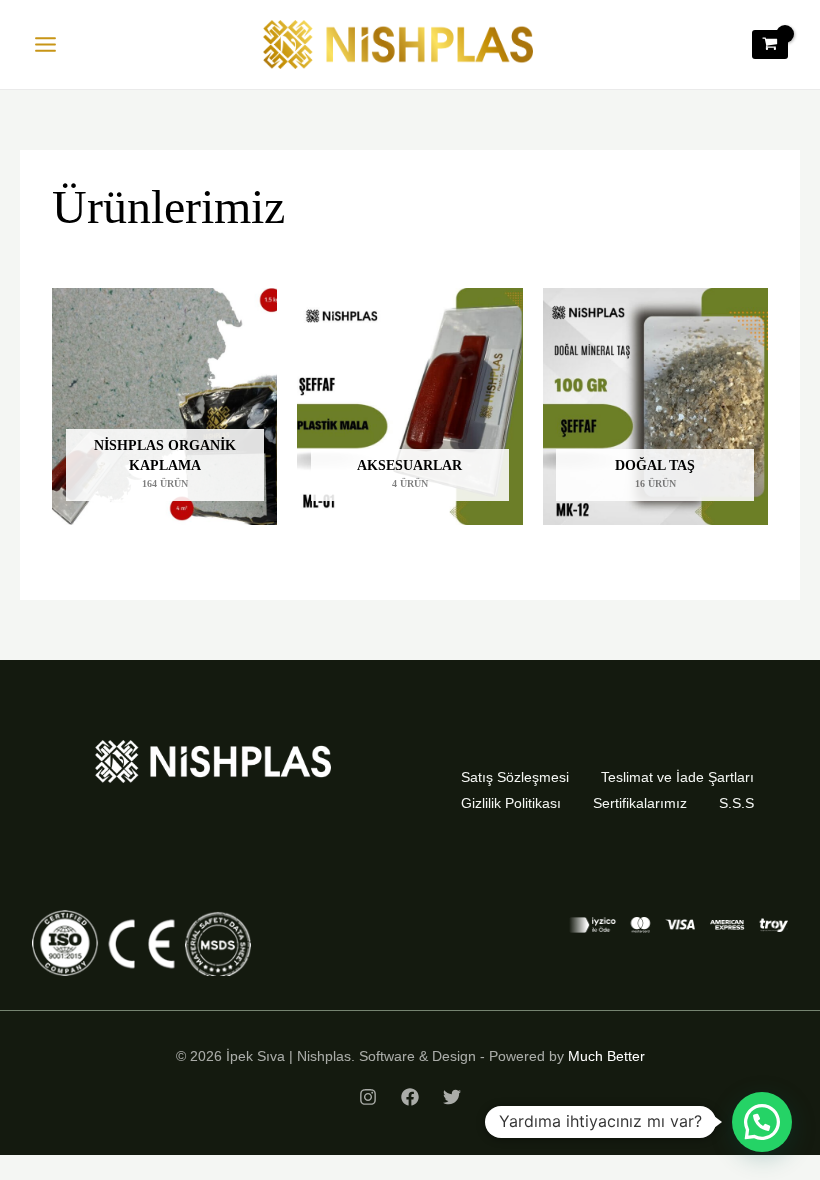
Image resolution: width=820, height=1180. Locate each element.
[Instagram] (368, 1097)
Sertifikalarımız (640, 803)
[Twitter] (452, 1097)
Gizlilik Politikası (511, 803)
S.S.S (736, 803)
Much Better (606, 1056)
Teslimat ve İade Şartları (677, 777)
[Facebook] (410, 1097)
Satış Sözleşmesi (515, 777)
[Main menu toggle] (45, 45)
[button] (762, 1122)
